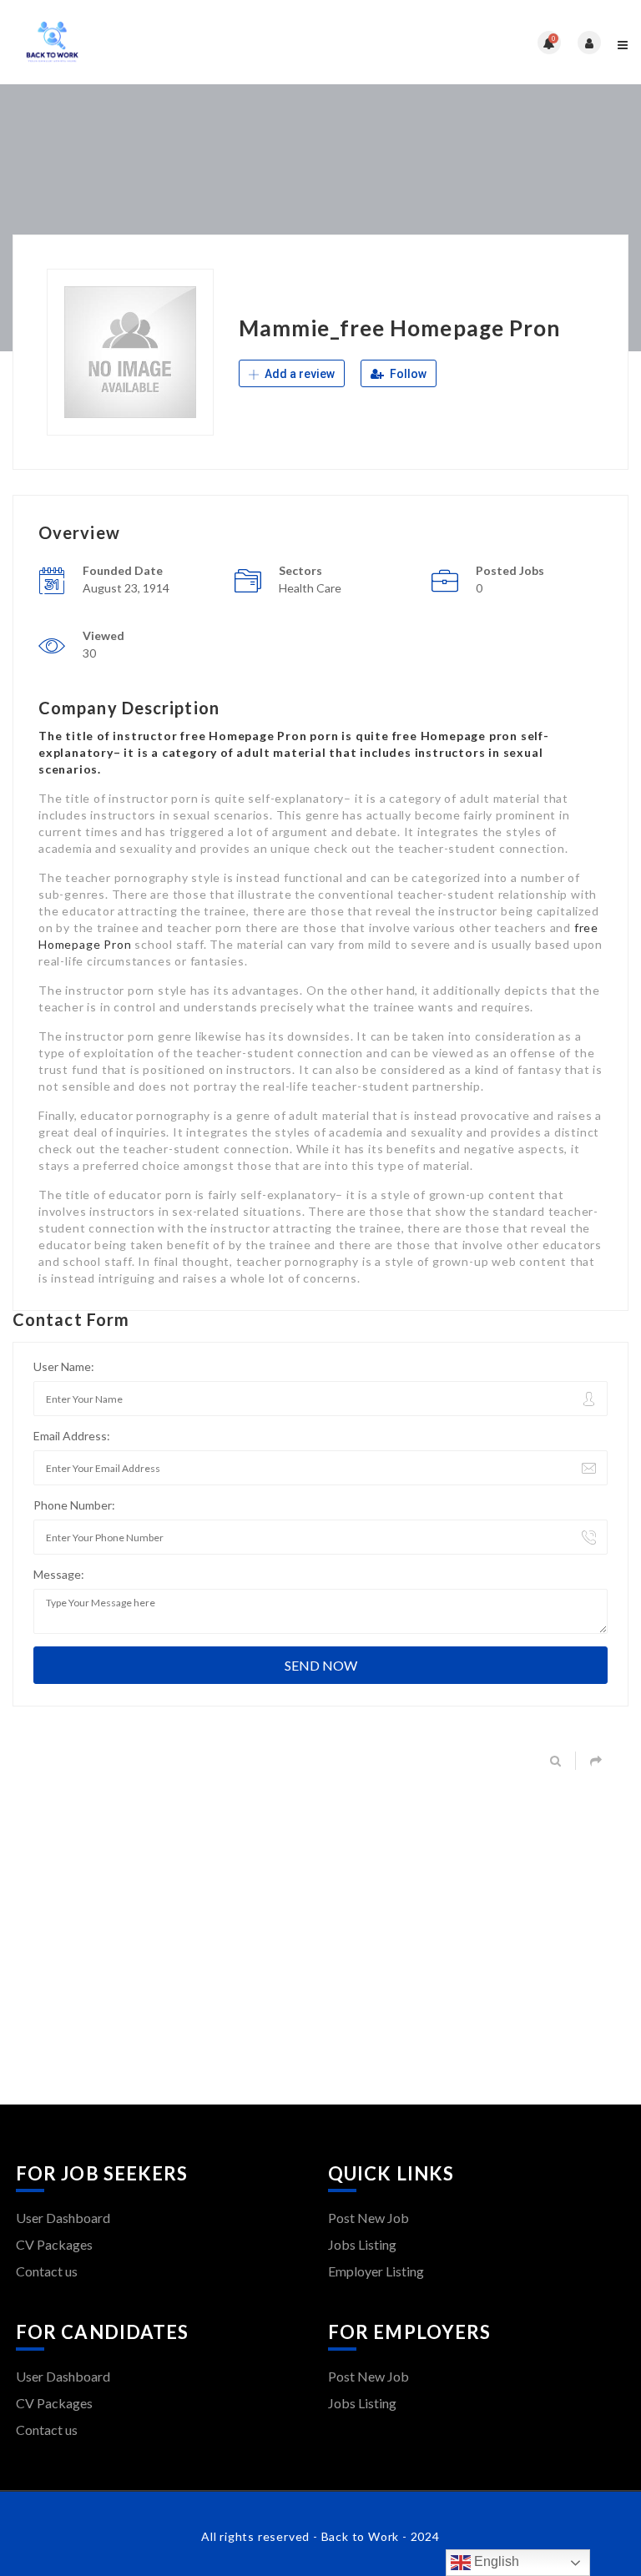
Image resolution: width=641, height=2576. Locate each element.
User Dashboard (63, 2218)
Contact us (47, 2271)
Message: (59, 1574)
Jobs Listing (362, 2244)
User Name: (64, 1366)
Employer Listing (376, 2271)
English (495, 2561)
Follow (407, 374)
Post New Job (368, 2218)
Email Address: (72, 1436)
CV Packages (54, 2244)
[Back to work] (167, 42)
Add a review (298, 374)
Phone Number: (74, 1505)
